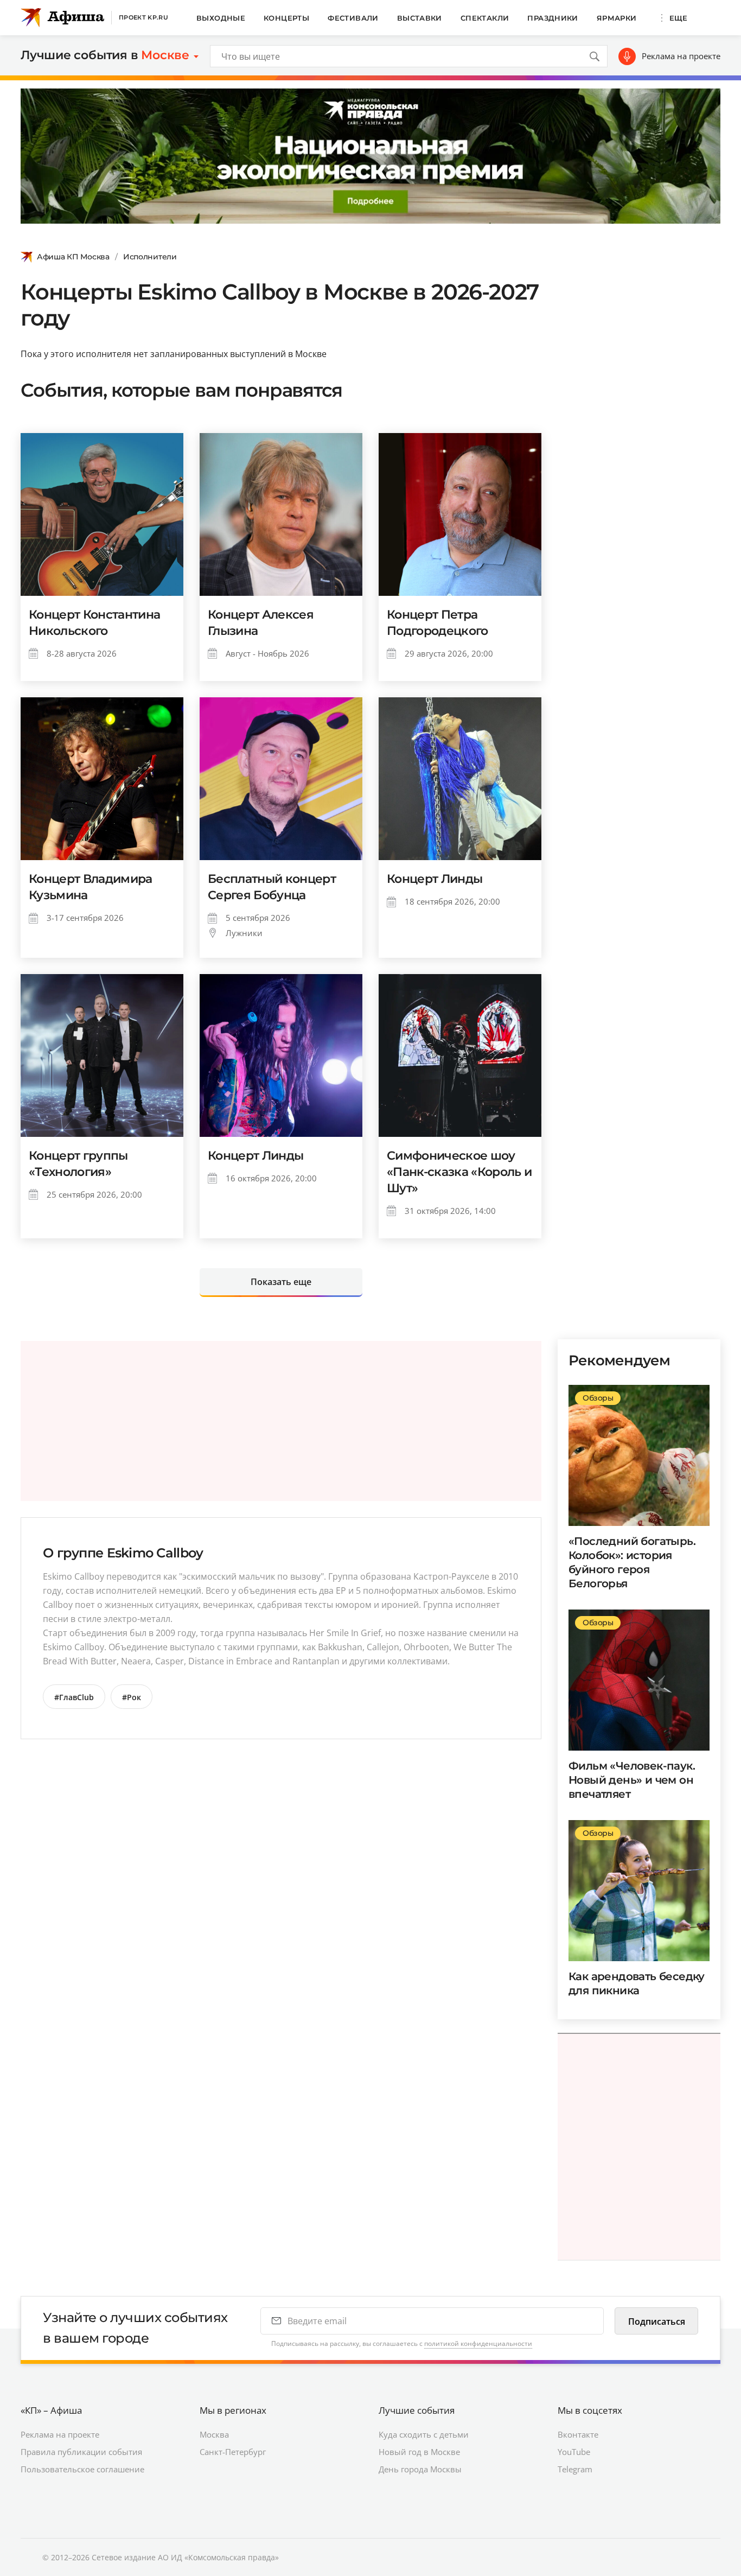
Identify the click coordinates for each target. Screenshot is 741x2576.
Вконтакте (578, 2434)
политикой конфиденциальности (478, 2343)
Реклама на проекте (681, 56)
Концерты (286, 18)
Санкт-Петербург (233, 2452)
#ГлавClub (74, 1697)
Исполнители (150, 257)
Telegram (575, 2469)
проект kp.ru (143, 17)
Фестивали (353, 18)
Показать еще (281, 1282)
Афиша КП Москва (73, 257)
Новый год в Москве (419, 2452)
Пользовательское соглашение (82, 2469)
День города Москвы (420, 2469)
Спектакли (485, 18)
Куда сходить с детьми (424, 2434)
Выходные (221, 18)
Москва (214, 2434)
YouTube (574, 2452)
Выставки (420, 18)
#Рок (132, 1697)
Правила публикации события (81, 2452)
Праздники (553, 18)
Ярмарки (617, 18)
